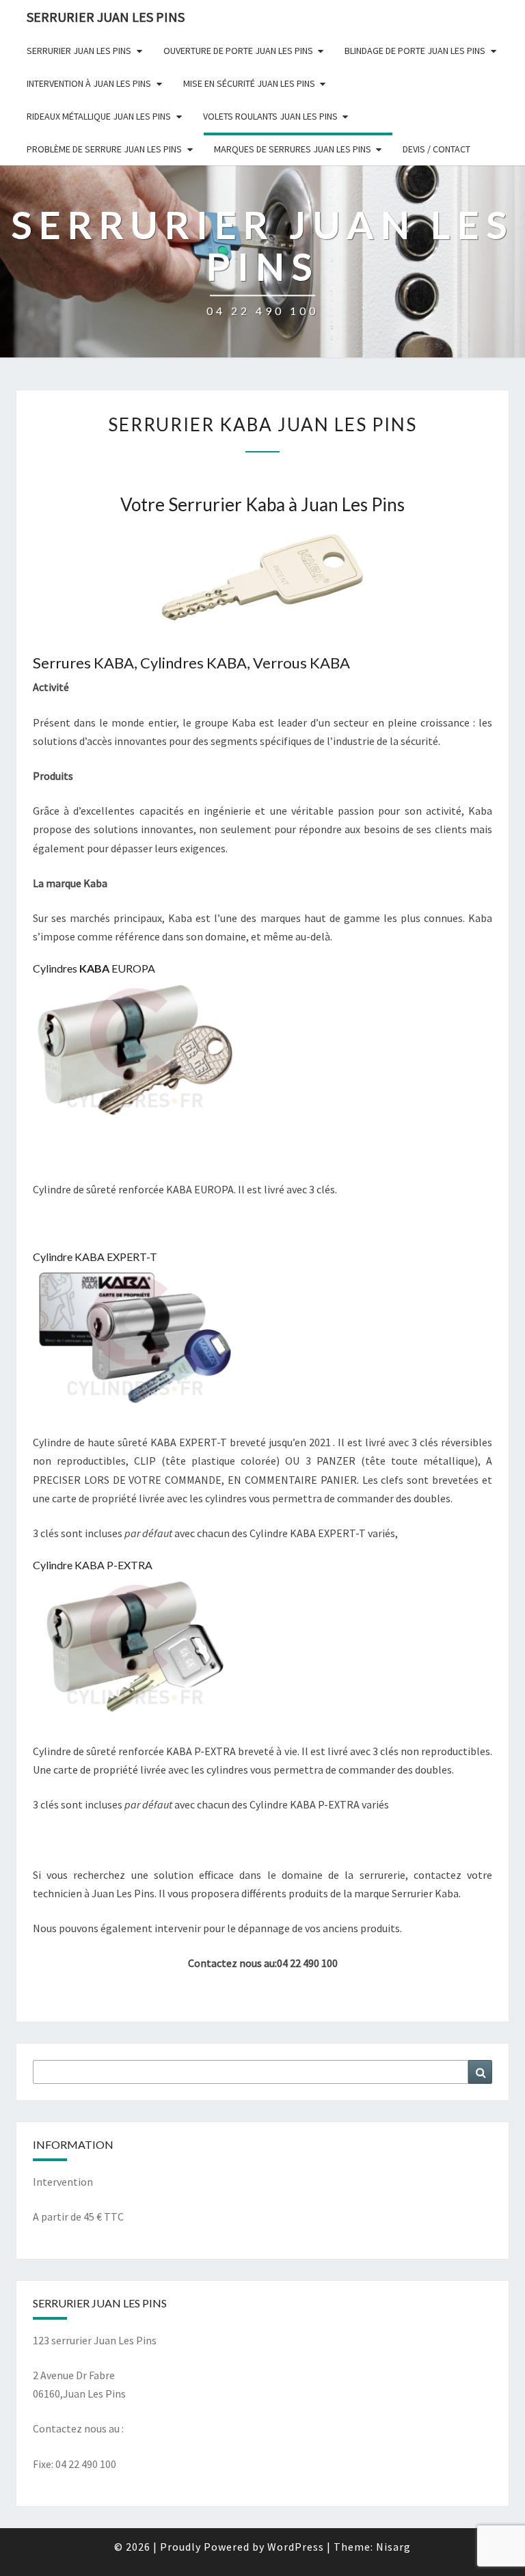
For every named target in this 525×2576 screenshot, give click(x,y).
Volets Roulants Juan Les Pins (270, 116)
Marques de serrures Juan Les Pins (293, 149)
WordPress (296, 2547)
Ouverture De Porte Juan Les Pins (238, 51)
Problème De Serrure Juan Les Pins (104, 149)
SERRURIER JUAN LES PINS (106, 17)
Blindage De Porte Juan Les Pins (415, 51)
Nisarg (393, 2547)
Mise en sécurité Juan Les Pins (249, 83)
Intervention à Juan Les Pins (89, 83)
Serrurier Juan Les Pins (79, 51)
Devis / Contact (436, 149)
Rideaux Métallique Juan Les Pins (99, 116)
